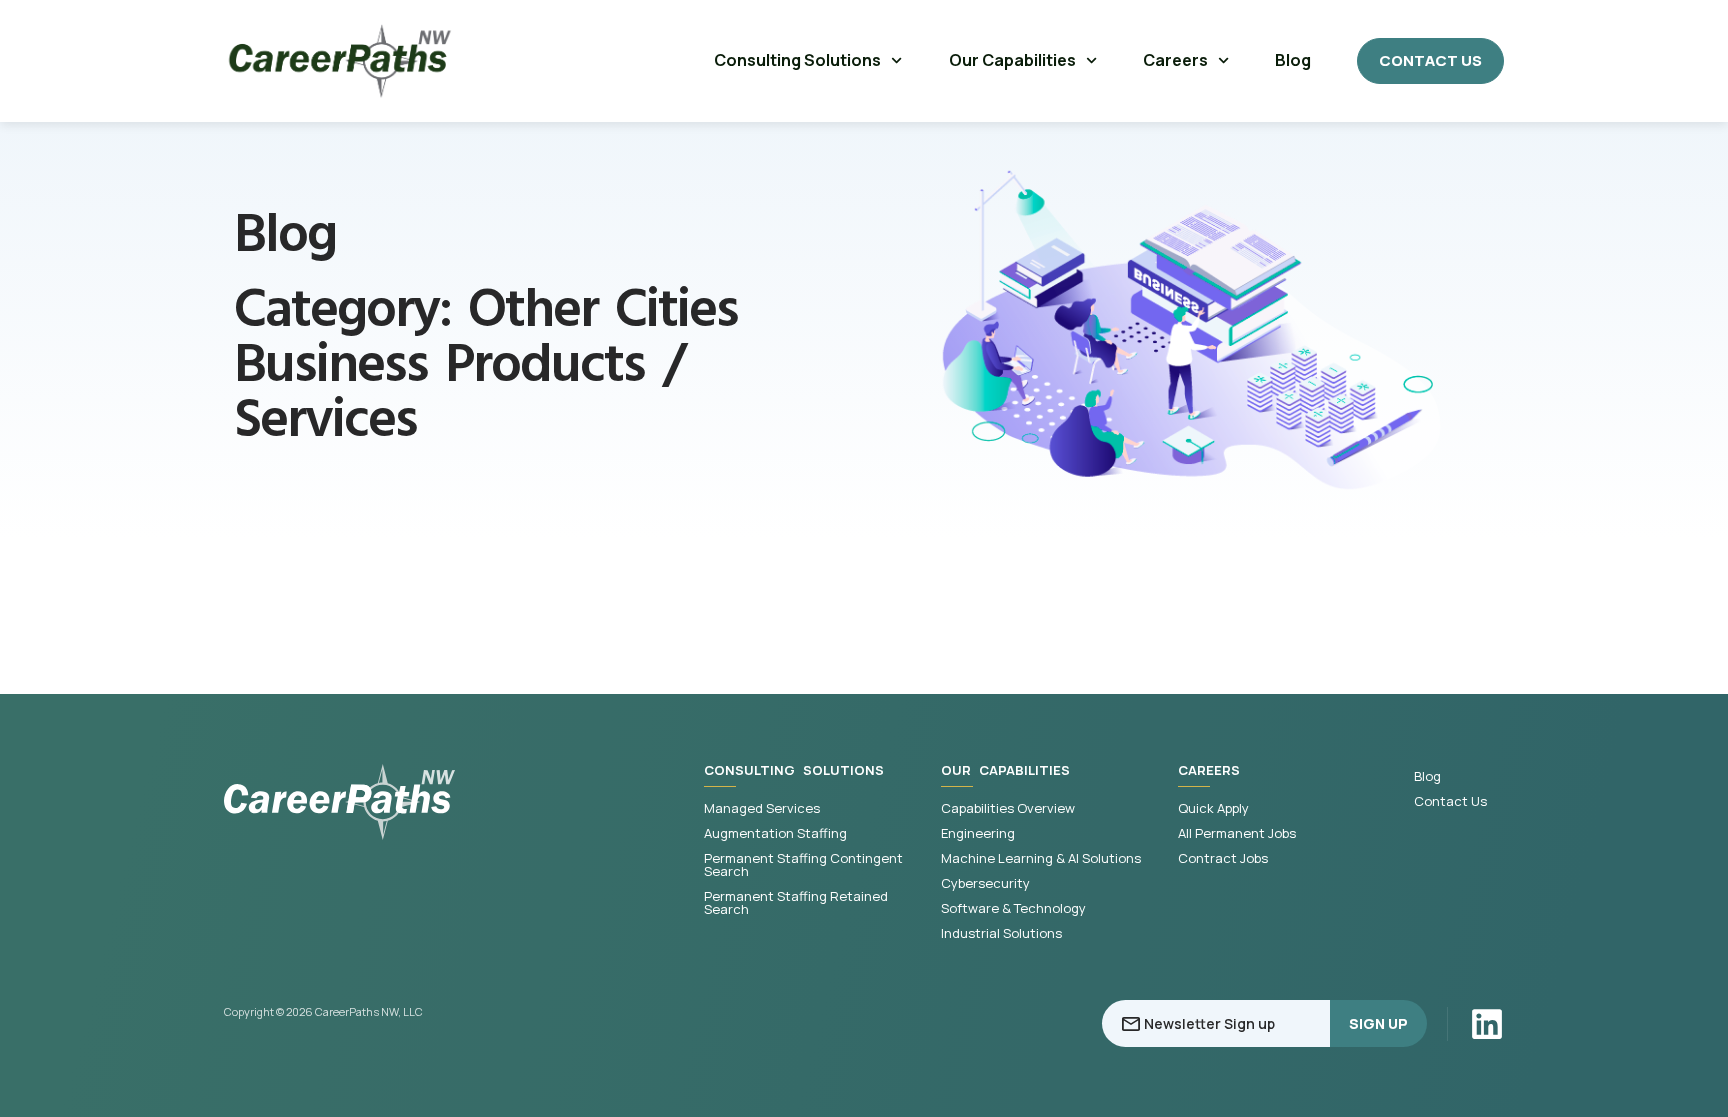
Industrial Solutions (1001, 933)
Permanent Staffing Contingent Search (803, 865)
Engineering (978, 833)
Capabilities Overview (1008, 808)
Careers (1175, 60)
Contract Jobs (1223, 858)
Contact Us (1450, 801)
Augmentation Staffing (775, 833)
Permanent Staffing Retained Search (796, 903)
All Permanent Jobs (1237, 833)
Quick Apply (1213, 808)
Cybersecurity (985, 883)
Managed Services (762, 808)
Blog (1293, 60)
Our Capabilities (1012, 60)
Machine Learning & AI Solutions (1041, 858)
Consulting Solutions (797, 60)
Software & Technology (1013, 908)
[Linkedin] (1487, 1024)
